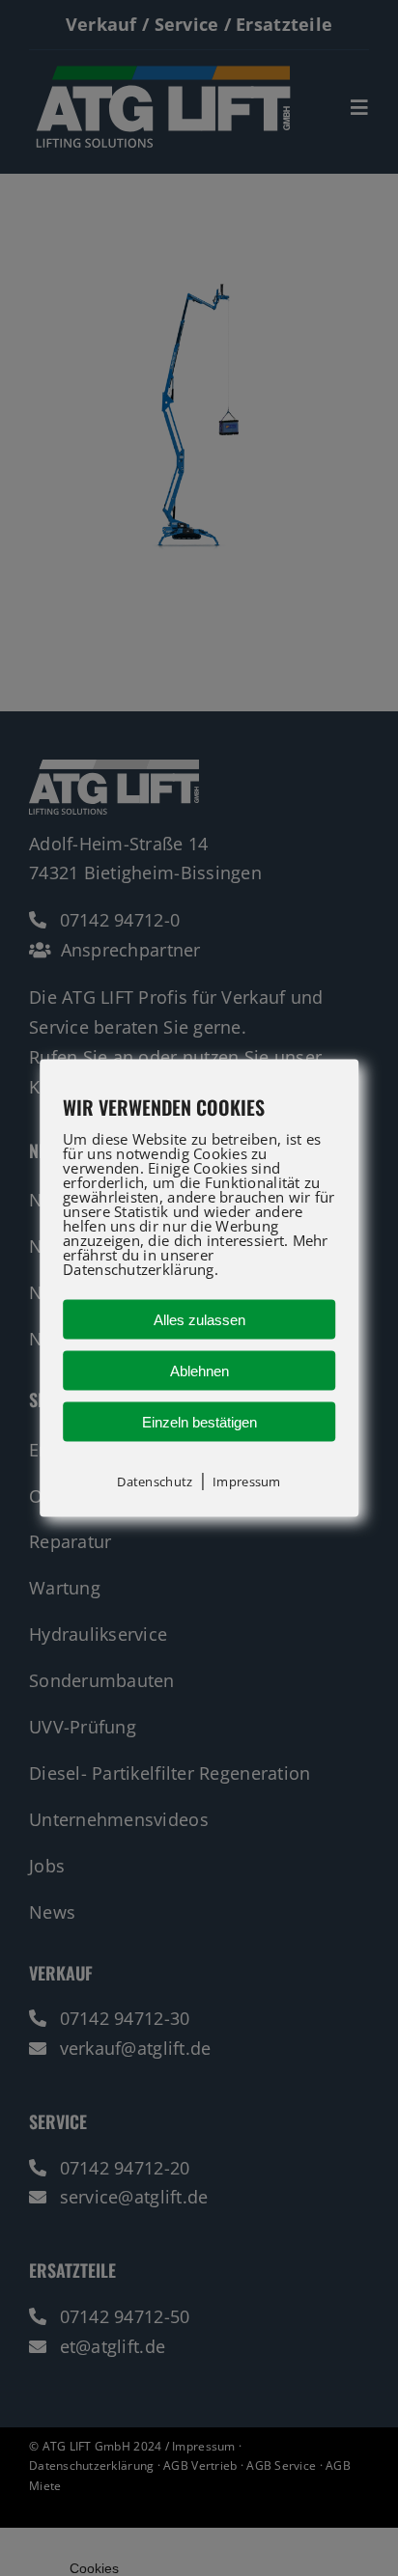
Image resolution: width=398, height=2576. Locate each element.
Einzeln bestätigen (199, 1421)
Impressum (246, 1481)
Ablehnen (199, 1370)
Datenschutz (155, 1481)
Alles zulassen (199, 1319)
